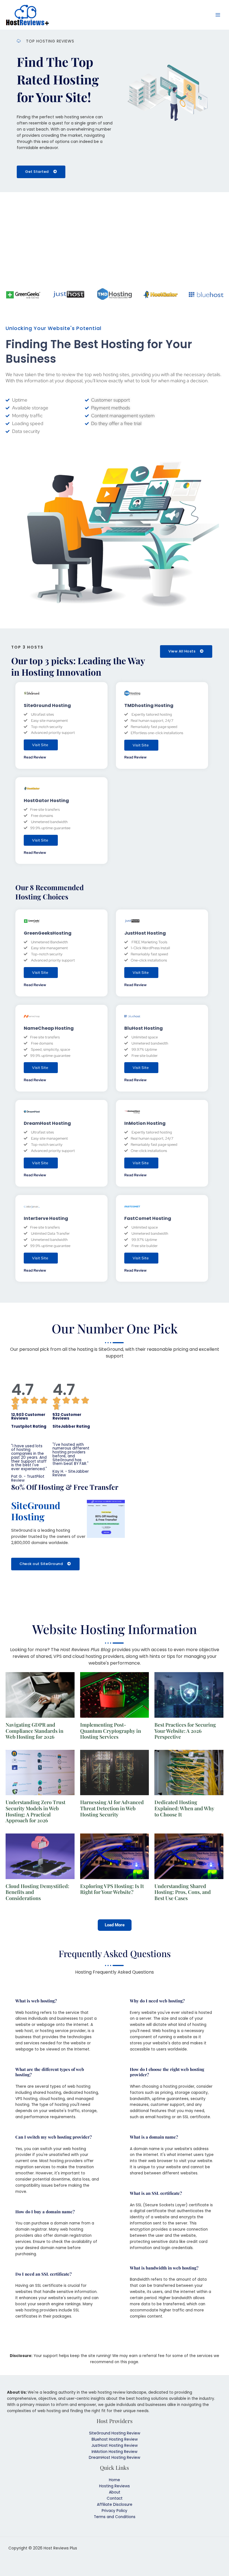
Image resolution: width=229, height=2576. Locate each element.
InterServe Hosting (46, 1218)
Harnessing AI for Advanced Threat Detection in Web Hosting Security (112, 1808)
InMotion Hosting (145, 1123)
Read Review (35, 757)
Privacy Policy (115, 2511)
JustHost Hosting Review (115, 2446)
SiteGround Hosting (47, 705)
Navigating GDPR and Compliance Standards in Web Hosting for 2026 (34, 1731)
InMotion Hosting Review (115, 2452)
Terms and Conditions (115, 2517)
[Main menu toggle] (218, 15)
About (115, 2492)
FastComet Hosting (148, 1218)
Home (115, 2480)
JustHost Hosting (145, 933)
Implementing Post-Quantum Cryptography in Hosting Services (111, 1731)
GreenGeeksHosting (48, 933)
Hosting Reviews (115, 2486)
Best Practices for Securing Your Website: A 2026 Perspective (185, 1731)
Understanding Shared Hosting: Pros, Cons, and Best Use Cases (183, 1892)
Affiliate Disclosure (115, 2505)
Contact (115, 2498)
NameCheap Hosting (49, 1028)
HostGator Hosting (46, 801)
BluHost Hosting (144, 1028)
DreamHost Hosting (47, 1123)
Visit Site (40, 745)
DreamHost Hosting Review (115, 2458)
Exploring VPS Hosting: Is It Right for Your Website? (112, 1889)
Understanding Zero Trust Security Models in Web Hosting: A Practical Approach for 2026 (35, 1811)
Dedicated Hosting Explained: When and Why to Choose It (184, 1808)
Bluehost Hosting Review (115, 2439)
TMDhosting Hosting (149, 705)
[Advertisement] (115, 241)
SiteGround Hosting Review (115, 2433)
